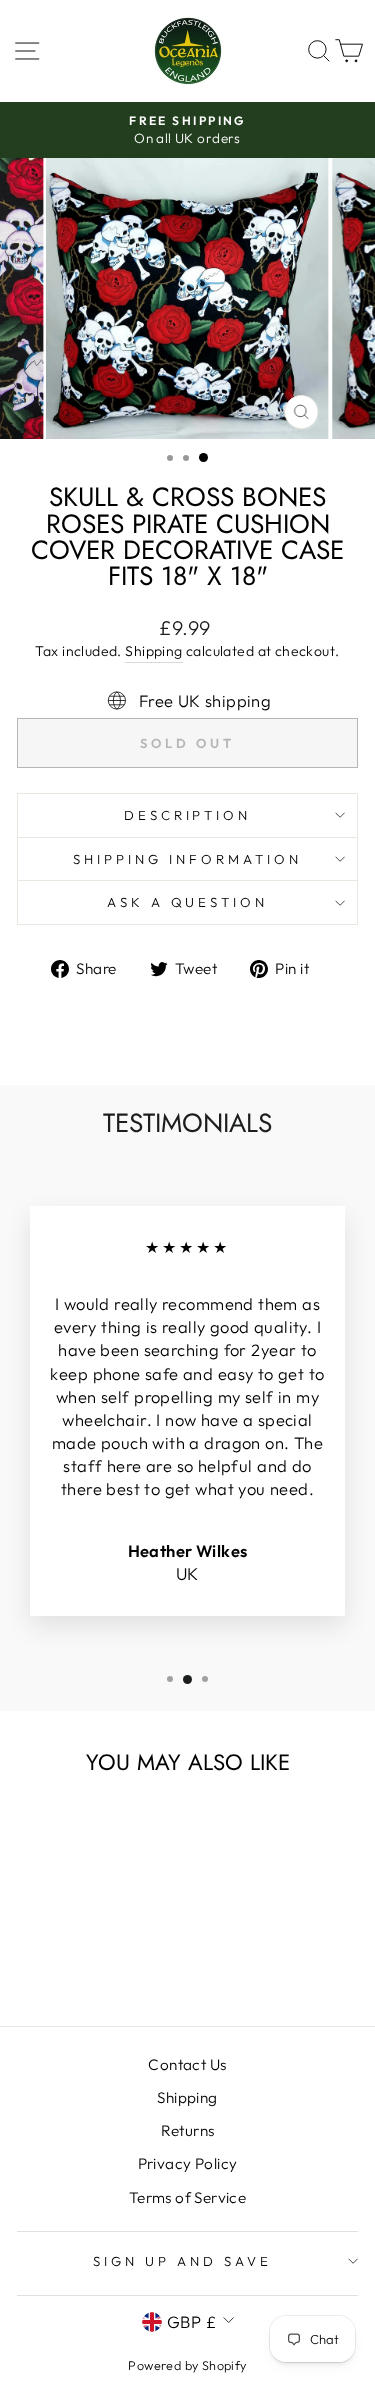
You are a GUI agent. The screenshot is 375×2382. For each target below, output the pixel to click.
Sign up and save (182, 2261)
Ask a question (188, 902)
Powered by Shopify (187, 2365)
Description (188, 815)
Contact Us (187, 2064)
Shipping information (187, 859)
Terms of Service (188, 2197)
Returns (188, 2130)
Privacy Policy (188, 2163)
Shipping (153, 651)
